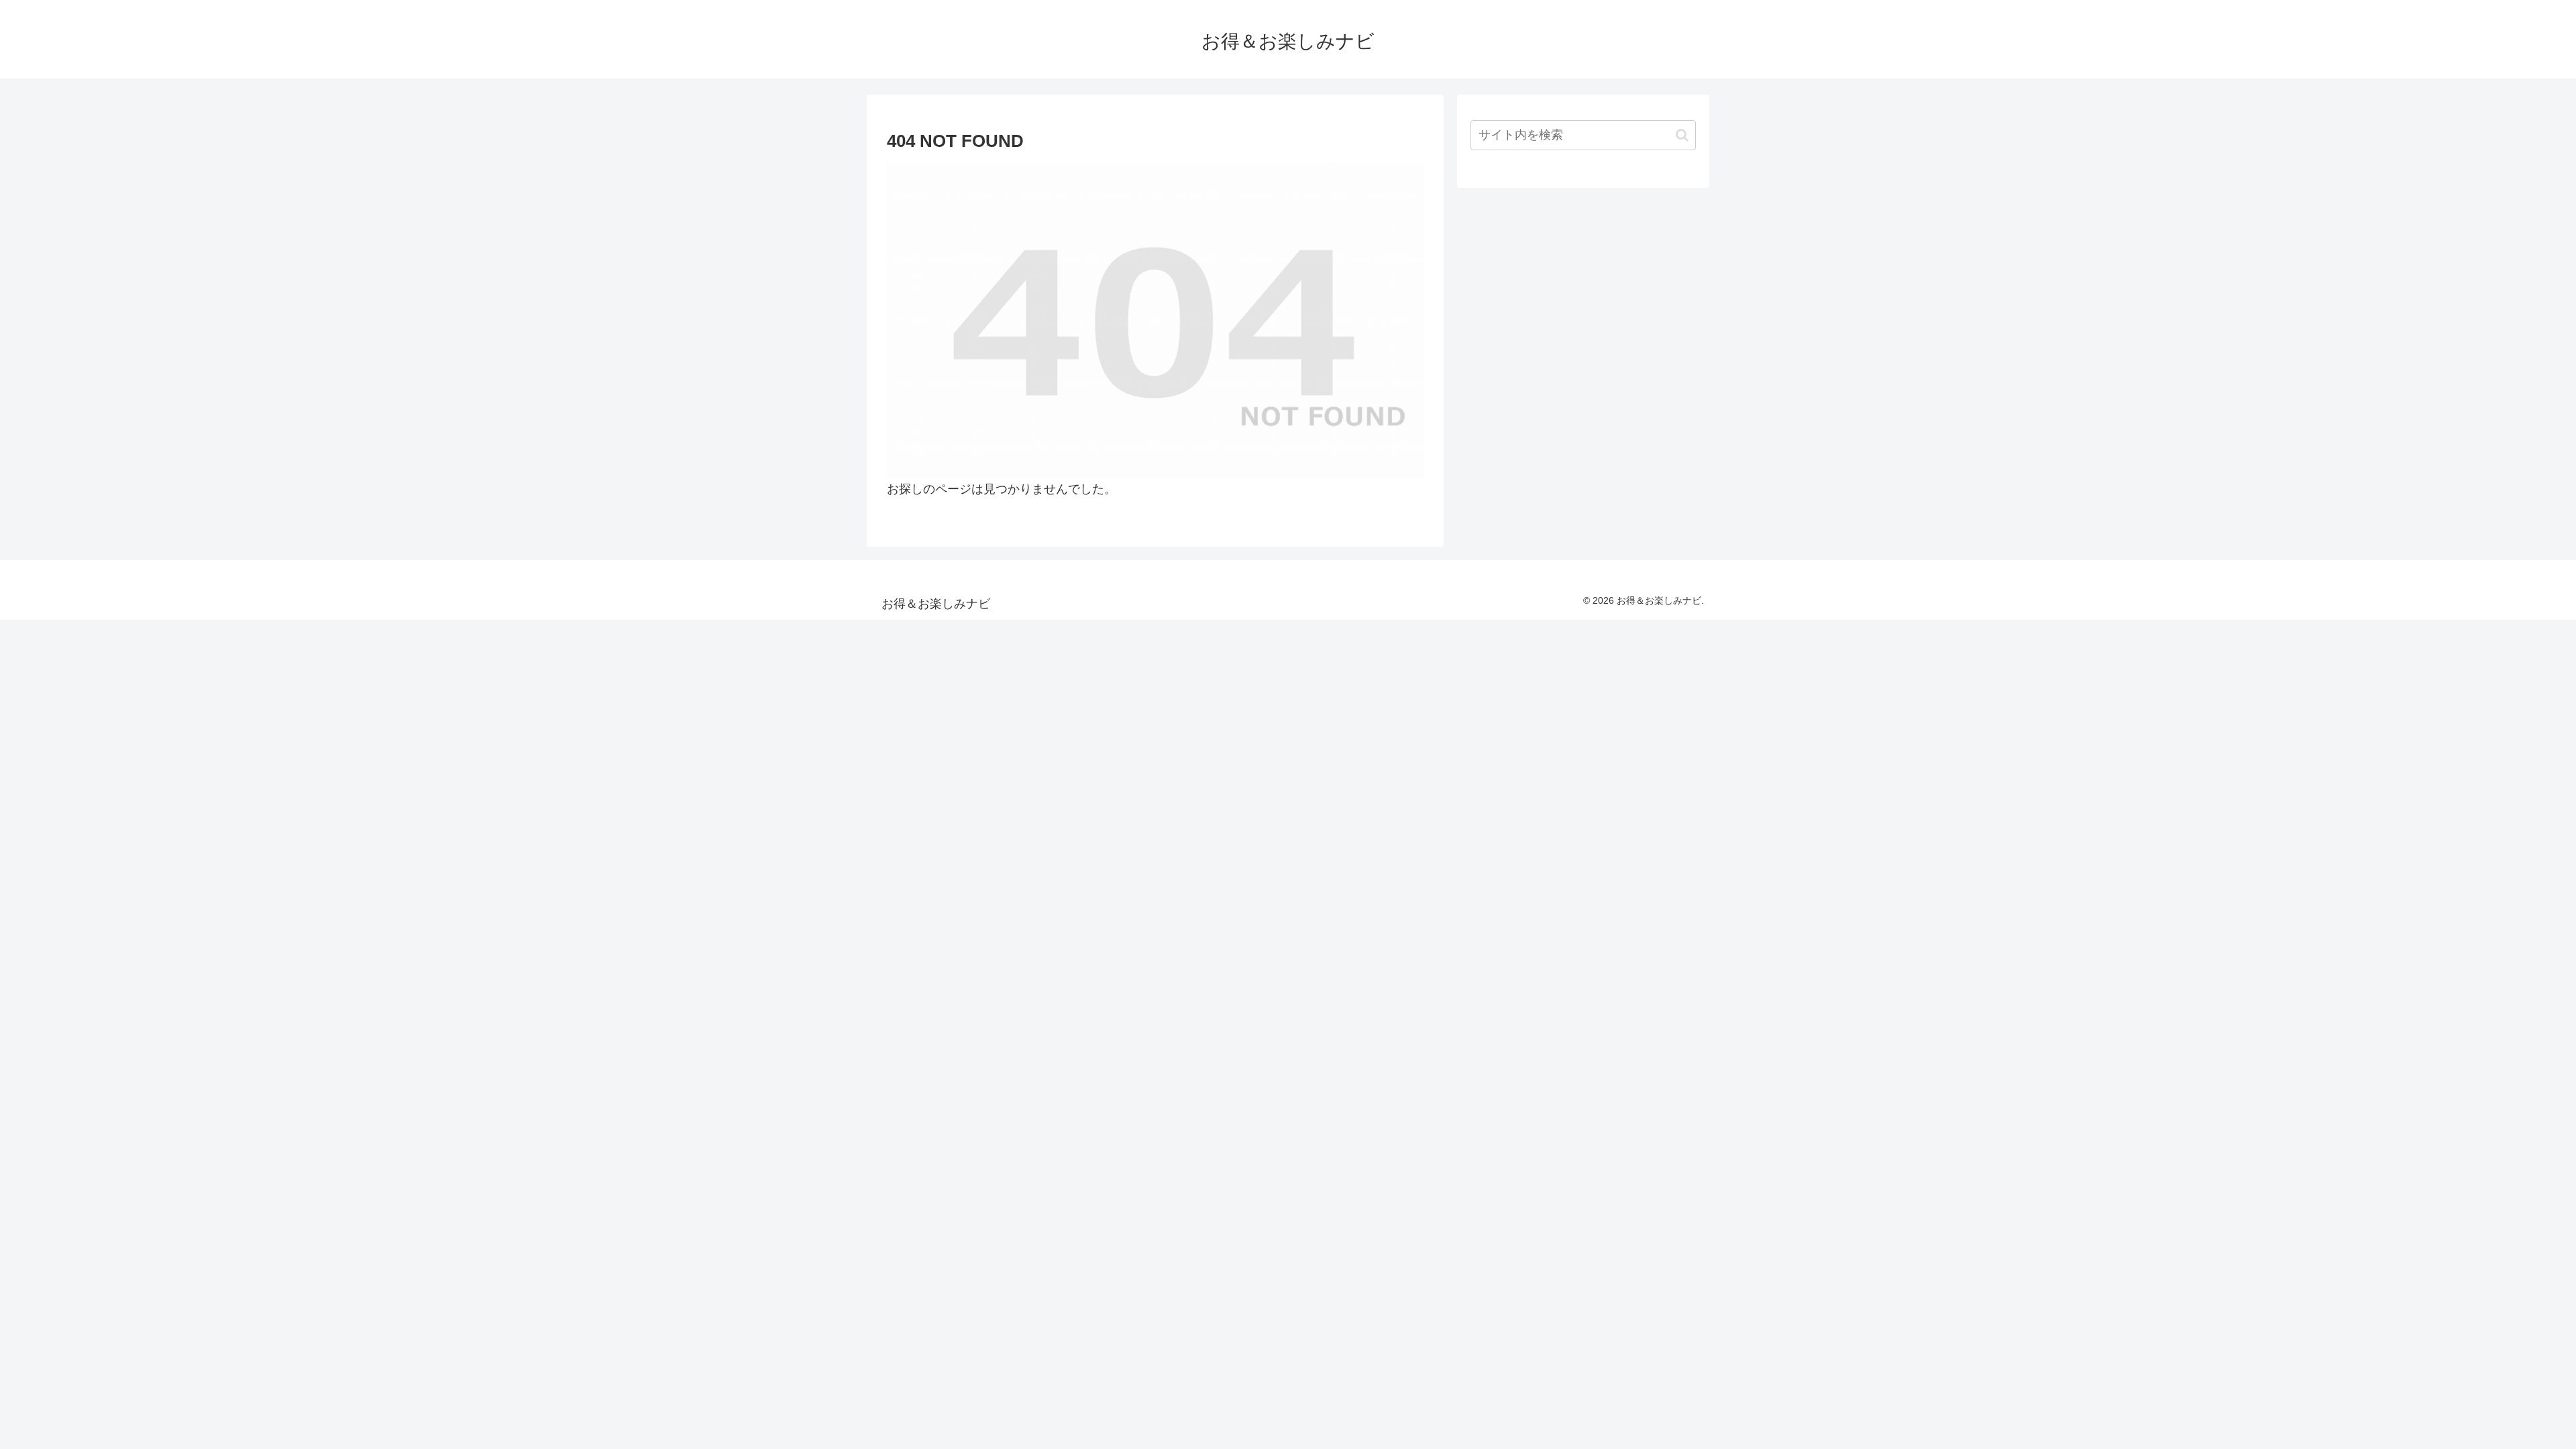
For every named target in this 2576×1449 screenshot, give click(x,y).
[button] (1682, 135)
